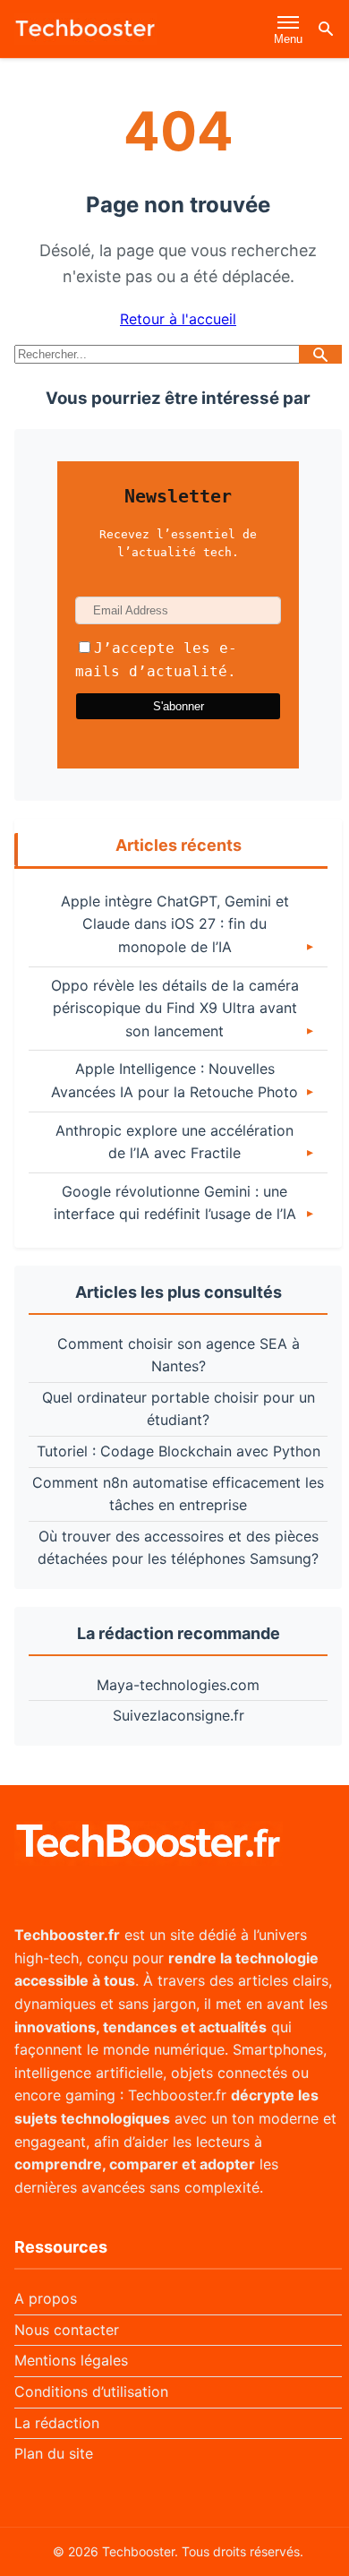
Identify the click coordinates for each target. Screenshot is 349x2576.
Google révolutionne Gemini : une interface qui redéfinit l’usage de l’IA (175, 1203)
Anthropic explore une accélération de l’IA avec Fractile (174, 1142)
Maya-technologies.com (178, 1685)
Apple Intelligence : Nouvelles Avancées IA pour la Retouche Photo (174, 1080)
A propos (46, 2298)
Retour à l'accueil (178, 319)
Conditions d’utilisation (91, 2391)
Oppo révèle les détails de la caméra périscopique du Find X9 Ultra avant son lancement (175, 1008)
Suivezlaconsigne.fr (179, 1715)
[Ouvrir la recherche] (326, 29)
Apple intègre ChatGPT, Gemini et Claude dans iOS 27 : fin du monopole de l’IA (175, 924)
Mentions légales (71, 2360)
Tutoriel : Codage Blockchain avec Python (179, 1451)
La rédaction (57, 2423)
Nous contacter (67, 2330)
